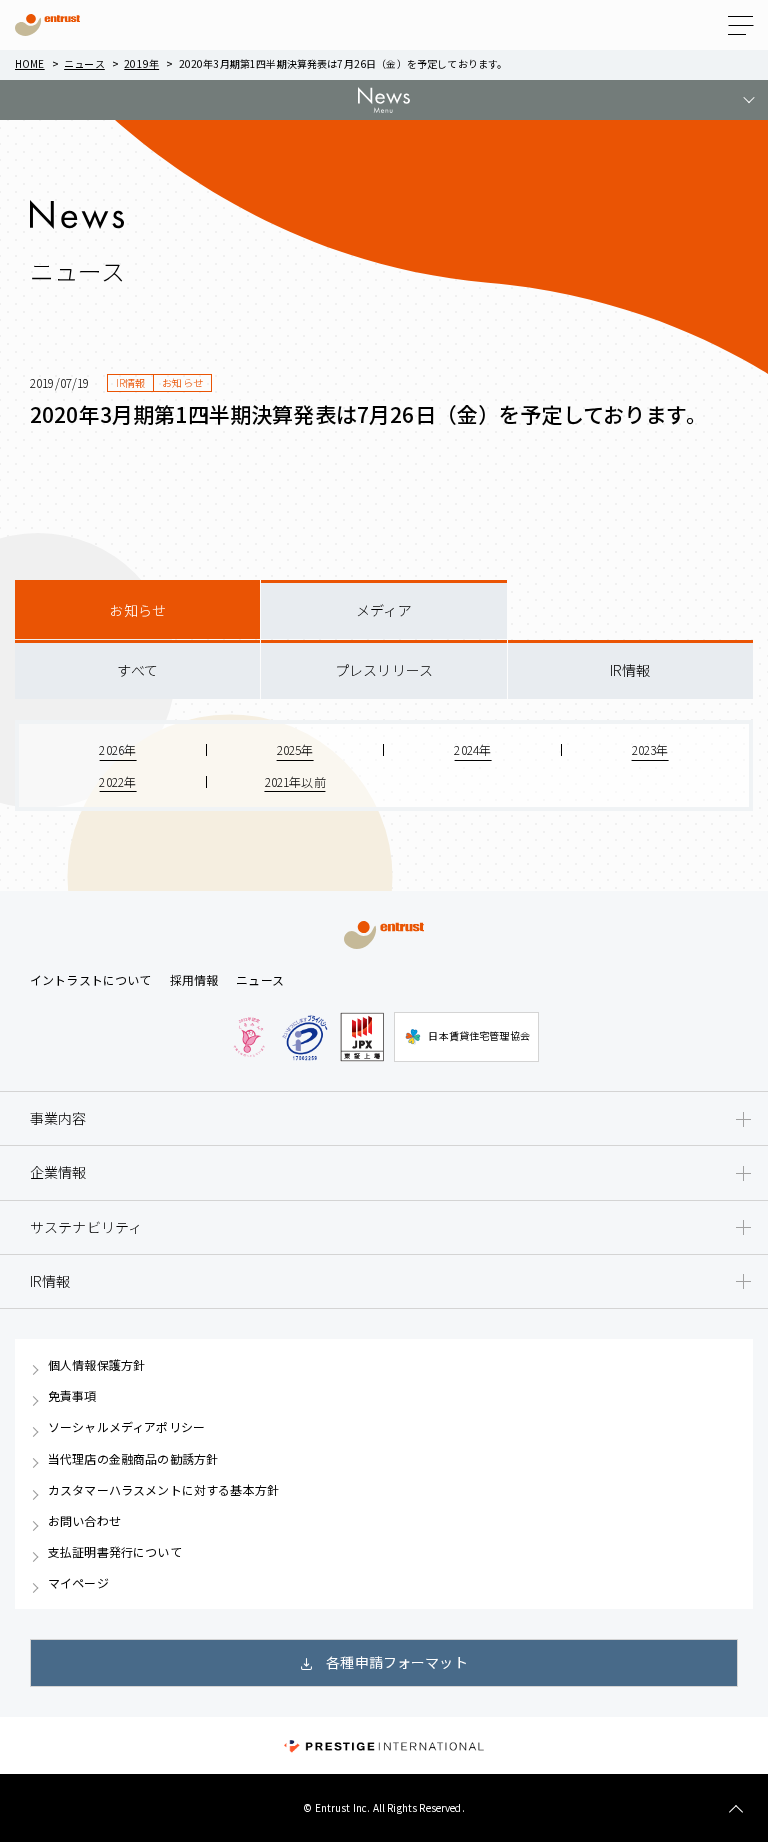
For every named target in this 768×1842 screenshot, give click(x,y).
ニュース (84, 63)
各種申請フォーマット (397, 1662)
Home (30, 63)
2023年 (650, 749)
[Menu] (740, 25)
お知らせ (137, 610)
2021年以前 (295, 781)
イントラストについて (91, 979)
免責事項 (72, 1396)
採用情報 (194, 979)
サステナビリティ (86, 1227)
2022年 (117, 781)
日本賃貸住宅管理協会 (479, 1035)
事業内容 (58, 1118)
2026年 (117, 749)
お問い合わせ (84, 1521)
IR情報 (630, 670)
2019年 (141, 63)
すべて (137, 670)
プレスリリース (384, 670)
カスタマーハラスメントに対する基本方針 (163, 1490)
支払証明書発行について (115, 1552)
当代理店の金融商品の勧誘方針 (133, 1459)
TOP (735, 1809)
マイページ (78, 1583)
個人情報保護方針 (96, 1365)
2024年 (472, 749)
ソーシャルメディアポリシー (126, 1427)
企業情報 (58, 1172)
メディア (384, 610)
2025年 (295, 749)
